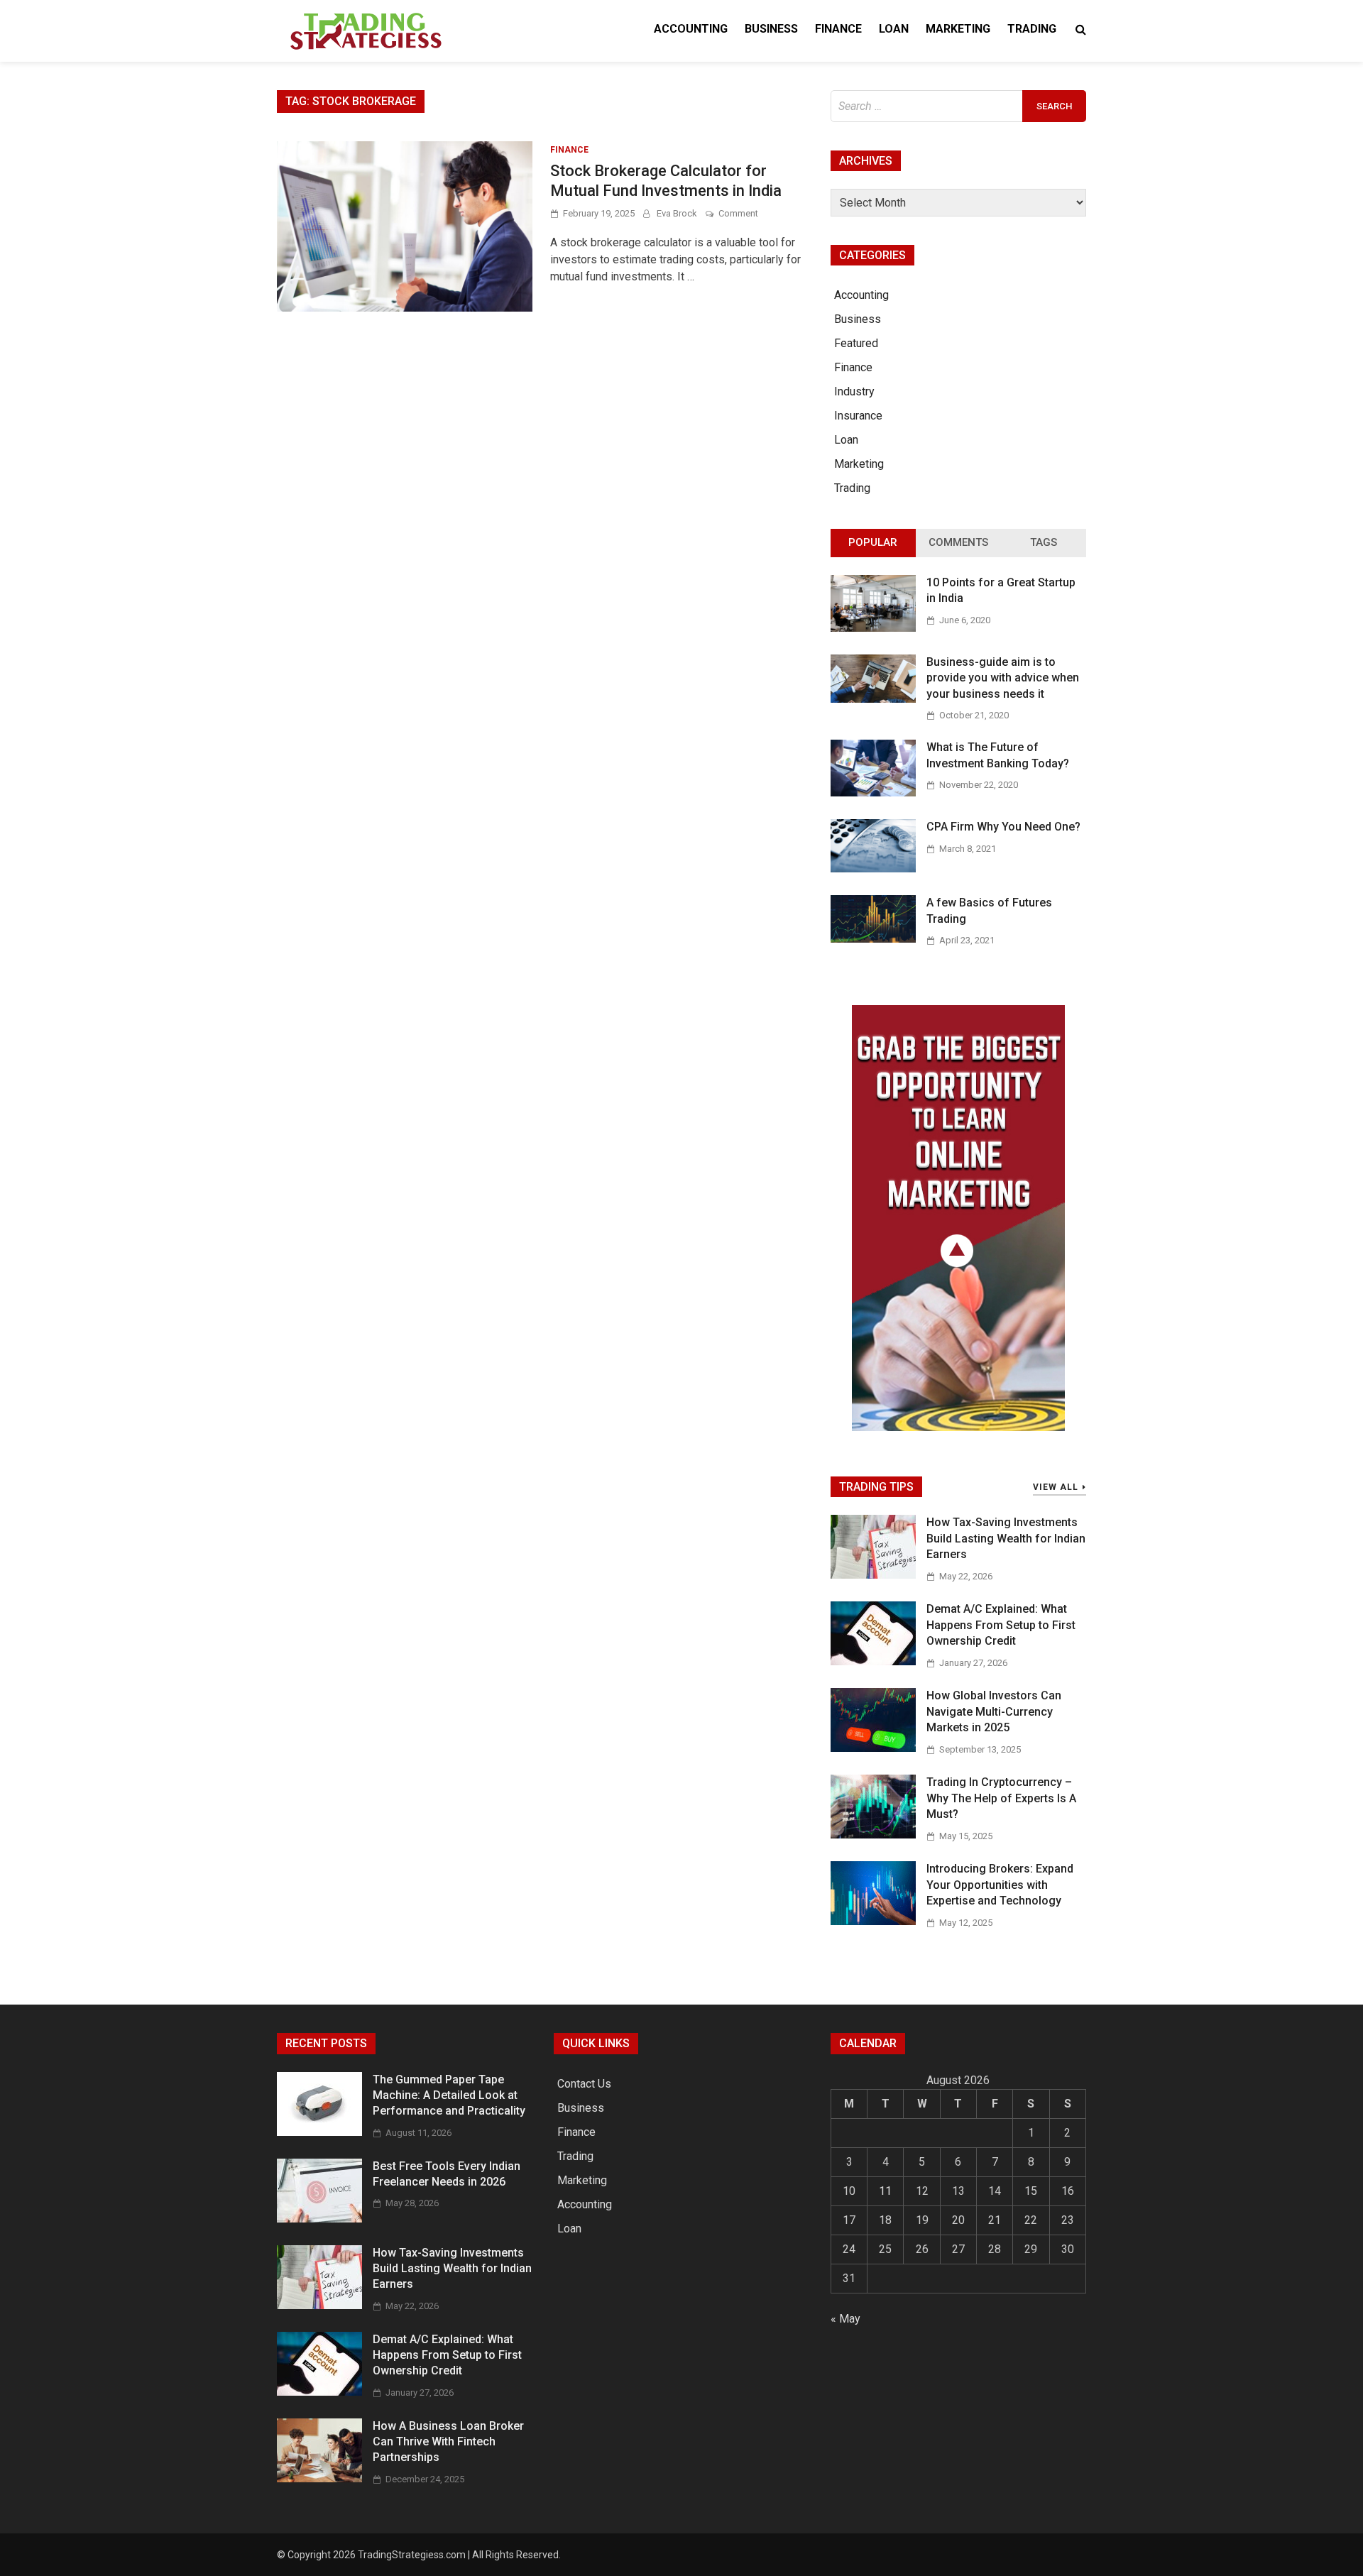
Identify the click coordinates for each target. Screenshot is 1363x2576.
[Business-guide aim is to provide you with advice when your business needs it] (873, 699)
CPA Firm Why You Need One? (1003, 827)
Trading (1032, 29)
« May (845, 2319)
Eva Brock (677, 213)
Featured (856, 343)
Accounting (691, 29)
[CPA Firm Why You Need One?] (873, 868)
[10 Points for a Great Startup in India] (873, 628)
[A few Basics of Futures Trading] (873, 939)
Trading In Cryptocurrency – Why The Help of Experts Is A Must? (1001, 1798)
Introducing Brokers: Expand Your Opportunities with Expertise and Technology (1000, 1885)
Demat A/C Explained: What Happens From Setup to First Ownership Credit (1001, 1625)
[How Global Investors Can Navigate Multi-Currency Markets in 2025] (873, 1748)
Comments (958, 542)
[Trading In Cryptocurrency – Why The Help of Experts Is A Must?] (873, 1835)
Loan (894, 29)
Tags (1044, 542)
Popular (873, 542)
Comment (738, 213)
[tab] (873, 543)
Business (771, 29)
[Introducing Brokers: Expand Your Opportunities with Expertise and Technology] (873, 1921)
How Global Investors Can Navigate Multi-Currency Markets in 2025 (994, 1711)
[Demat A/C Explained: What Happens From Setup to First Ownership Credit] (873, 1661)
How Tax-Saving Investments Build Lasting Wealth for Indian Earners (1006, 1538)
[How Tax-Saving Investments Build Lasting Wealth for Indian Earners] (873, 1575)
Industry (854, 391)
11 (885, 2191)
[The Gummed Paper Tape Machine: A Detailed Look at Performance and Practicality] (319, 2132)
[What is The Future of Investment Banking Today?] (873, 793)
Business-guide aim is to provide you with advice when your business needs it (1003, 678)
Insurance (858, 416)
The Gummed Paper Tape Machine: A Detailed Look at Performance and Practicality (449, 2095)
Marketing (958, 29)
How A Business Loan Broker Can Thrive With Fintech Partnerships (448, 2442)
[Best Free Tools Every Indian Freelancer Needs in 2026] (319, 2219)
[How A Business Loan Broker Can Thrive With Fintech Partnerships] (319, 2478)
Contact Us (584, 2084)
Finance (838, 29)
